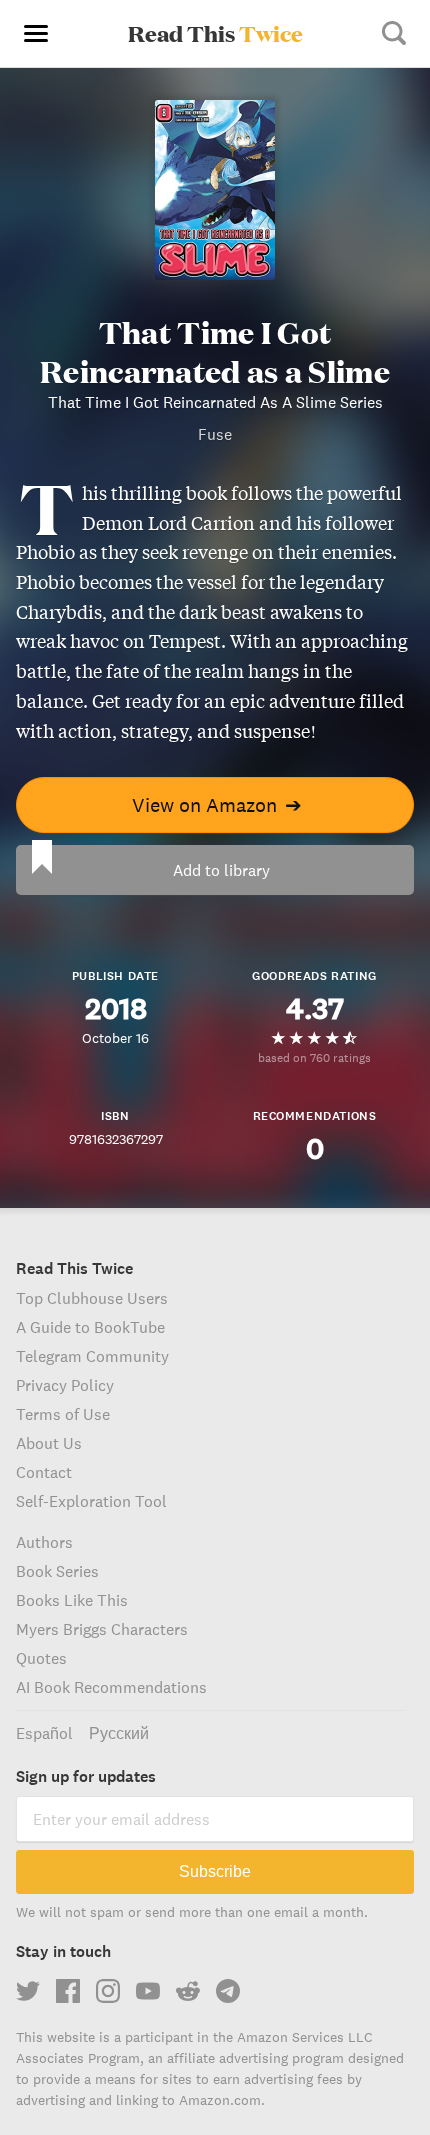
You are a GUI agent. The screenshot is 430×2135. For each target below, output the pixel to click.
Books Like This (72, 1600)
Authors (44, 1542)
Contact (44, 1472)
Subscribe (215, 1871)
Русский (119, 1733)
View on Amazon (217, 804)
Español (44, 1733)
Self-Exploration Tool (91, 1501)
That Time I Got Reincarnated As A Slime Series (215, 402)
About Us (49, 1443)
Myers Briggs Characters (102, 1629)
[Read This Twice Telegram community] (228, 1991)
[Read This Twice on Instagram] (108, 1991)
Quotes (41, 1658)
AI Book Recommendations (111, 1687)
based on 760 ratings (314, 1057)
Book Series (57, 1571)
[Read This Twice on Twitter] (28, 1991)
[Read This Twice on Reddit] (188, 1991)
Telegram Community (92, 1356)
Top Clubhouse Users (92, 1298)
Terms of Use (63, 1414)
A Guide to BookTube (90, 1327)
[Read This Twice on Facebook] (68, 1991)
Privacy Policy (65, 1385)
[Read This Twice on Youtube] (148, 1991)
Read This (215, 33)
